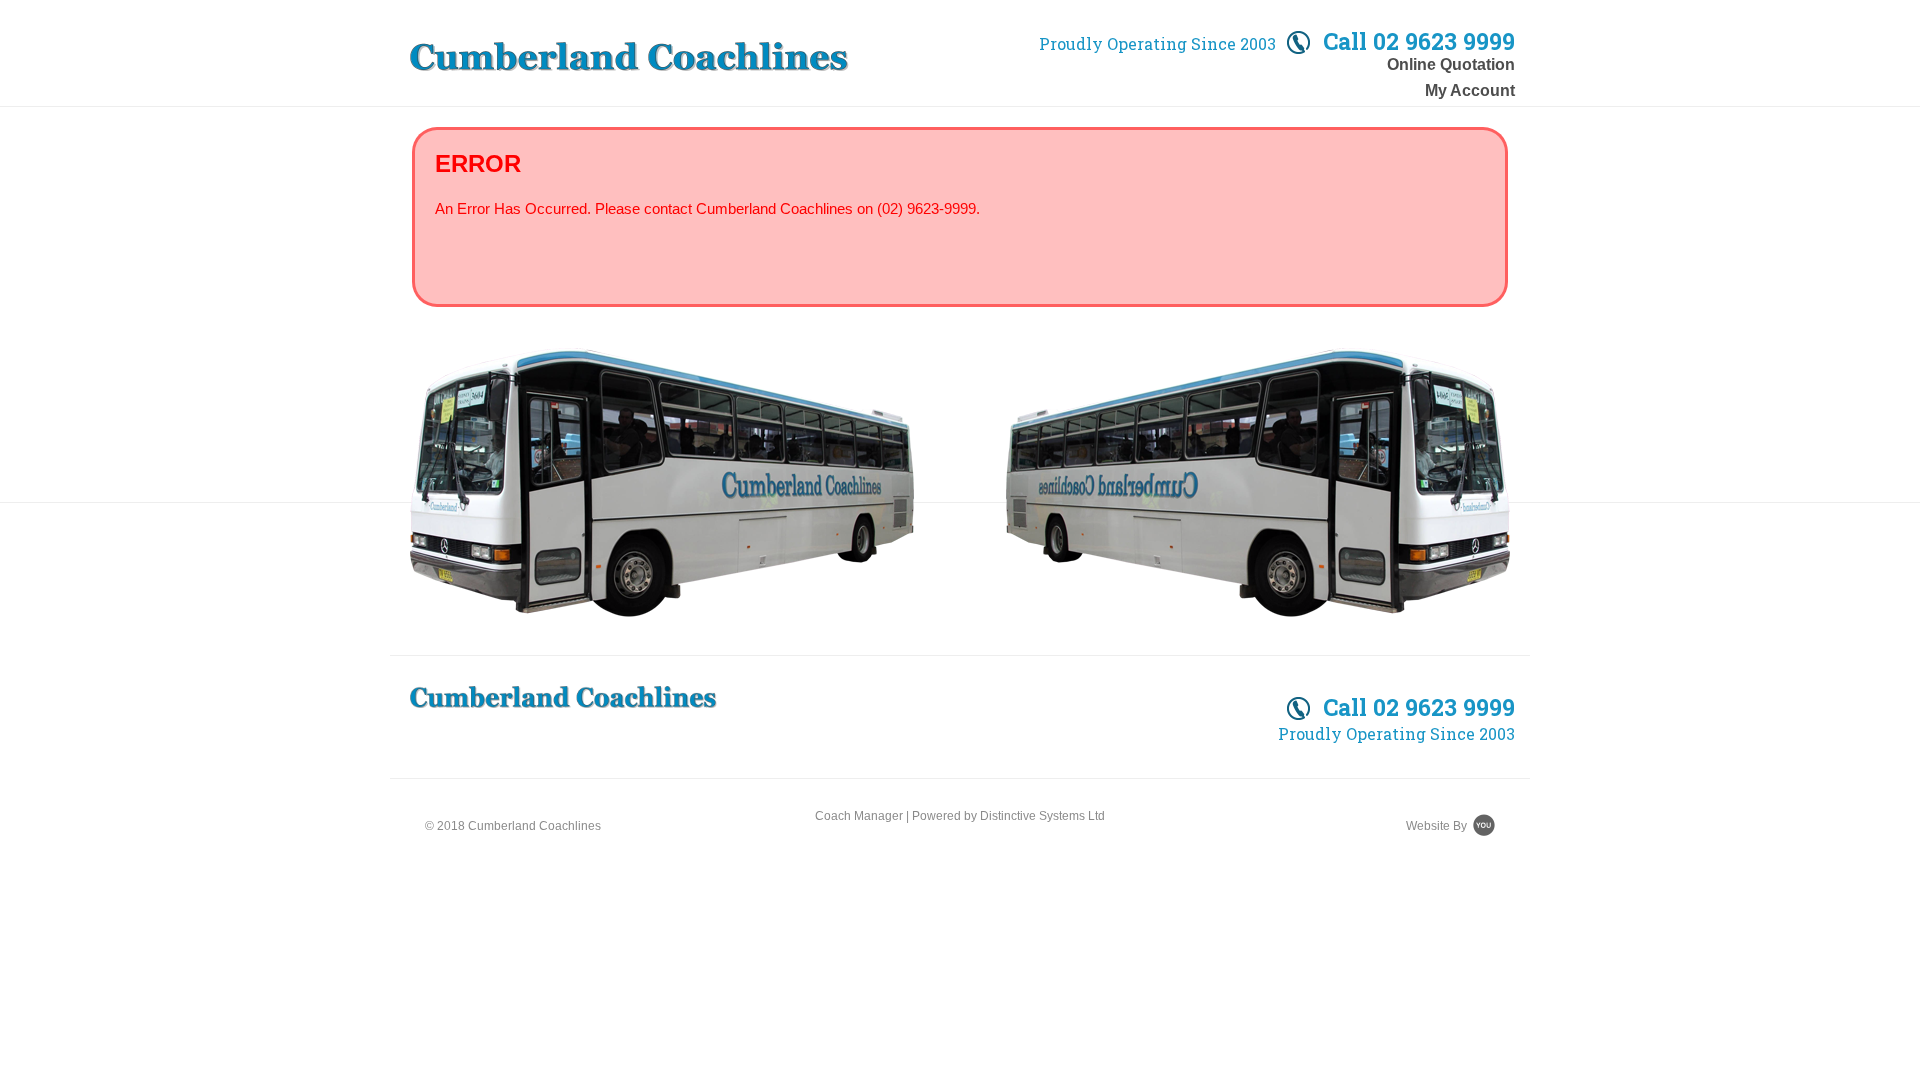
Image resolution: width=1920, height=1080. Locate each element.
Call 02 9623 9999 (1416, 707)
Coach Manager (859, 816)
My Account (1470, 90)
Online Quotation (1451, 64)
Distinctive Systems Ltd (1042, 816)
